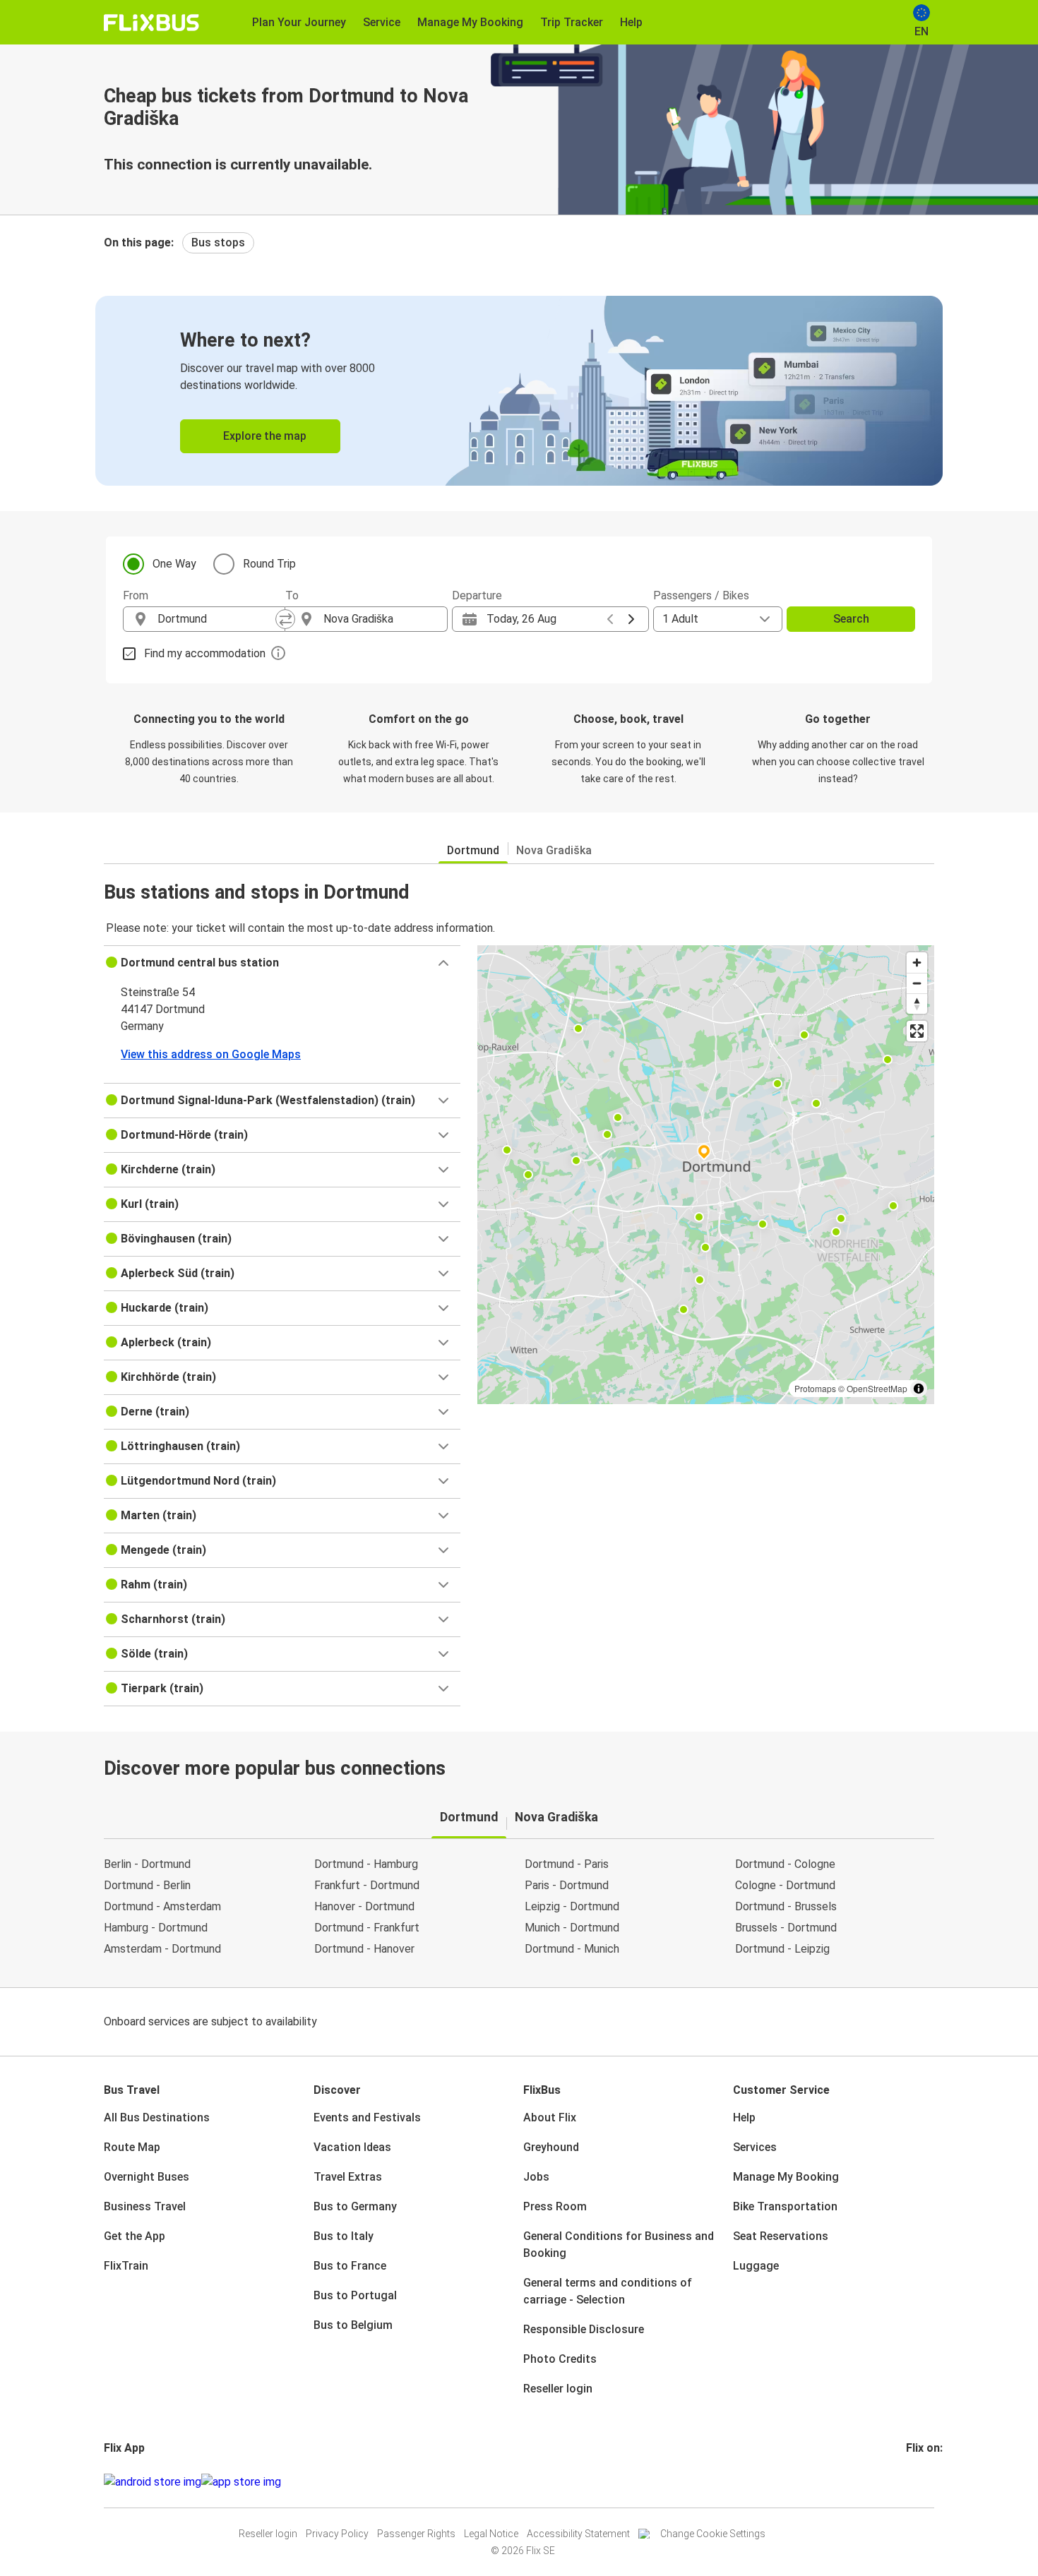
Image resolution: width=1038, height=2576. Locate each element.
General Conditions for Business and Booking (619, 2245)
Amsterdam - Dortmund (162, 1949)
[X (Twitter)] (925, 2482)
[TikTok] (929, 2482)
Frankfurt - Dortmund (367, 1885)
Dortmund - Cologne (785, 1864)
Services (755, 2147)
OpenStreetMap (877, 1388)
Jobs (536, 2177)
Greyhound (551, 2147)
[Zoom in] (917, 963)
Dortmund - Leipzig (782, 1949)
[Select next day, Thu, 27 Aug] (631, 619)
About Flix (550, 2117)
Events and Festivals (367, 2117)
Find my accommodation (205, 653)
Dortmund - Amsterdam (162, 1906)
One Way (174, 564)
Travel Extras (348, 2177)
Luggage (756, 2266)
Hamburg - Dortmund (156, 1928)
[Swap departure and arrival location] (285, 619)
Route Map (132, 2147)
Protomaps (815, 1388)
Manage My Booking (786, 2177)
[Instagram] (912, 2482)
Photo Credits (560, 2359)
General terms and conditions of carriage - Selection (608, 2291)
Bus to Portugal (355, 2295)
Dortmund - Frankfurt (367, 1928)
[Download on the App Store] (241, 2482)
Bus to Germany (355, 2206)
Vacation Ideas (352, 2147)
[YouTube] (917, 2482)
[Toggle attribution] (919, 1389)
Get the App (135, 2236)
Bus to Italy (344, 2236)
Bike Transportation (785, 2206)
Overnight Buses (147, 2177)
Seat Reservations (781, 2236)
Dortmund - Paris (567, 1864)
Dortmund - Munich (572, 1949)
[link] (519, 391)
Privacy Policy (337, 2534)
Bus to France (350, 2266)
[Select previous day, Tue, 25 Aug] (610, 619)
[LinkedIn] (921, 2482)
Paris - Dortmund (567, 1885)
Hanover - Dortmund (364, 1906)
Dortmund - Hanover (364, 1949)
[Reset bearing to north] (917, 1004)
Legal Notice (491, 2534)
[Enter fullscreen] (917, 1031)
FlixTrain (126, 2266)
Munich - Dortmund (572, 1928)
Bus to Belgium (353, 2325)
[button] (282, 963)
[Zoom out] (917, 983)
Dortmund (473, 850)
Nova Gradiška (554, 850)
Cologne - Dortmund (785, 1885)
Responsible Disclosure (584, 2329)
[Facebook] (908, 2482)
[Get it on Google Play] (153, 2482)
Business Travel (145, 2206)
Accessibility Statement (578, 2534)
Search (851, 619)
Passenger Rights (416, 2534)
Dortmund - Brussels (786, 1906)
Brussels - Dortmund (786, 1928)
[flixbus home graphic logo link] (151, 23)
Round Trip (269, 564)
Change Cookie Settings (713, 2534)
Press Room (555, 2206)
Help (744, 2117)
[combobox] (217, 619)
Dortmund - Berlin (147, 1885)
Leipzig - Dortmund (572, 1906)
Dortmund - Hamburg (366, 1864)
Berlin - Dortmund (147, 1864)
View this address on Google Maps (211, 1054)
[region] (706, 1175)
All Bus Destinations (157, 2117)
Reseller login (558, 2389)
